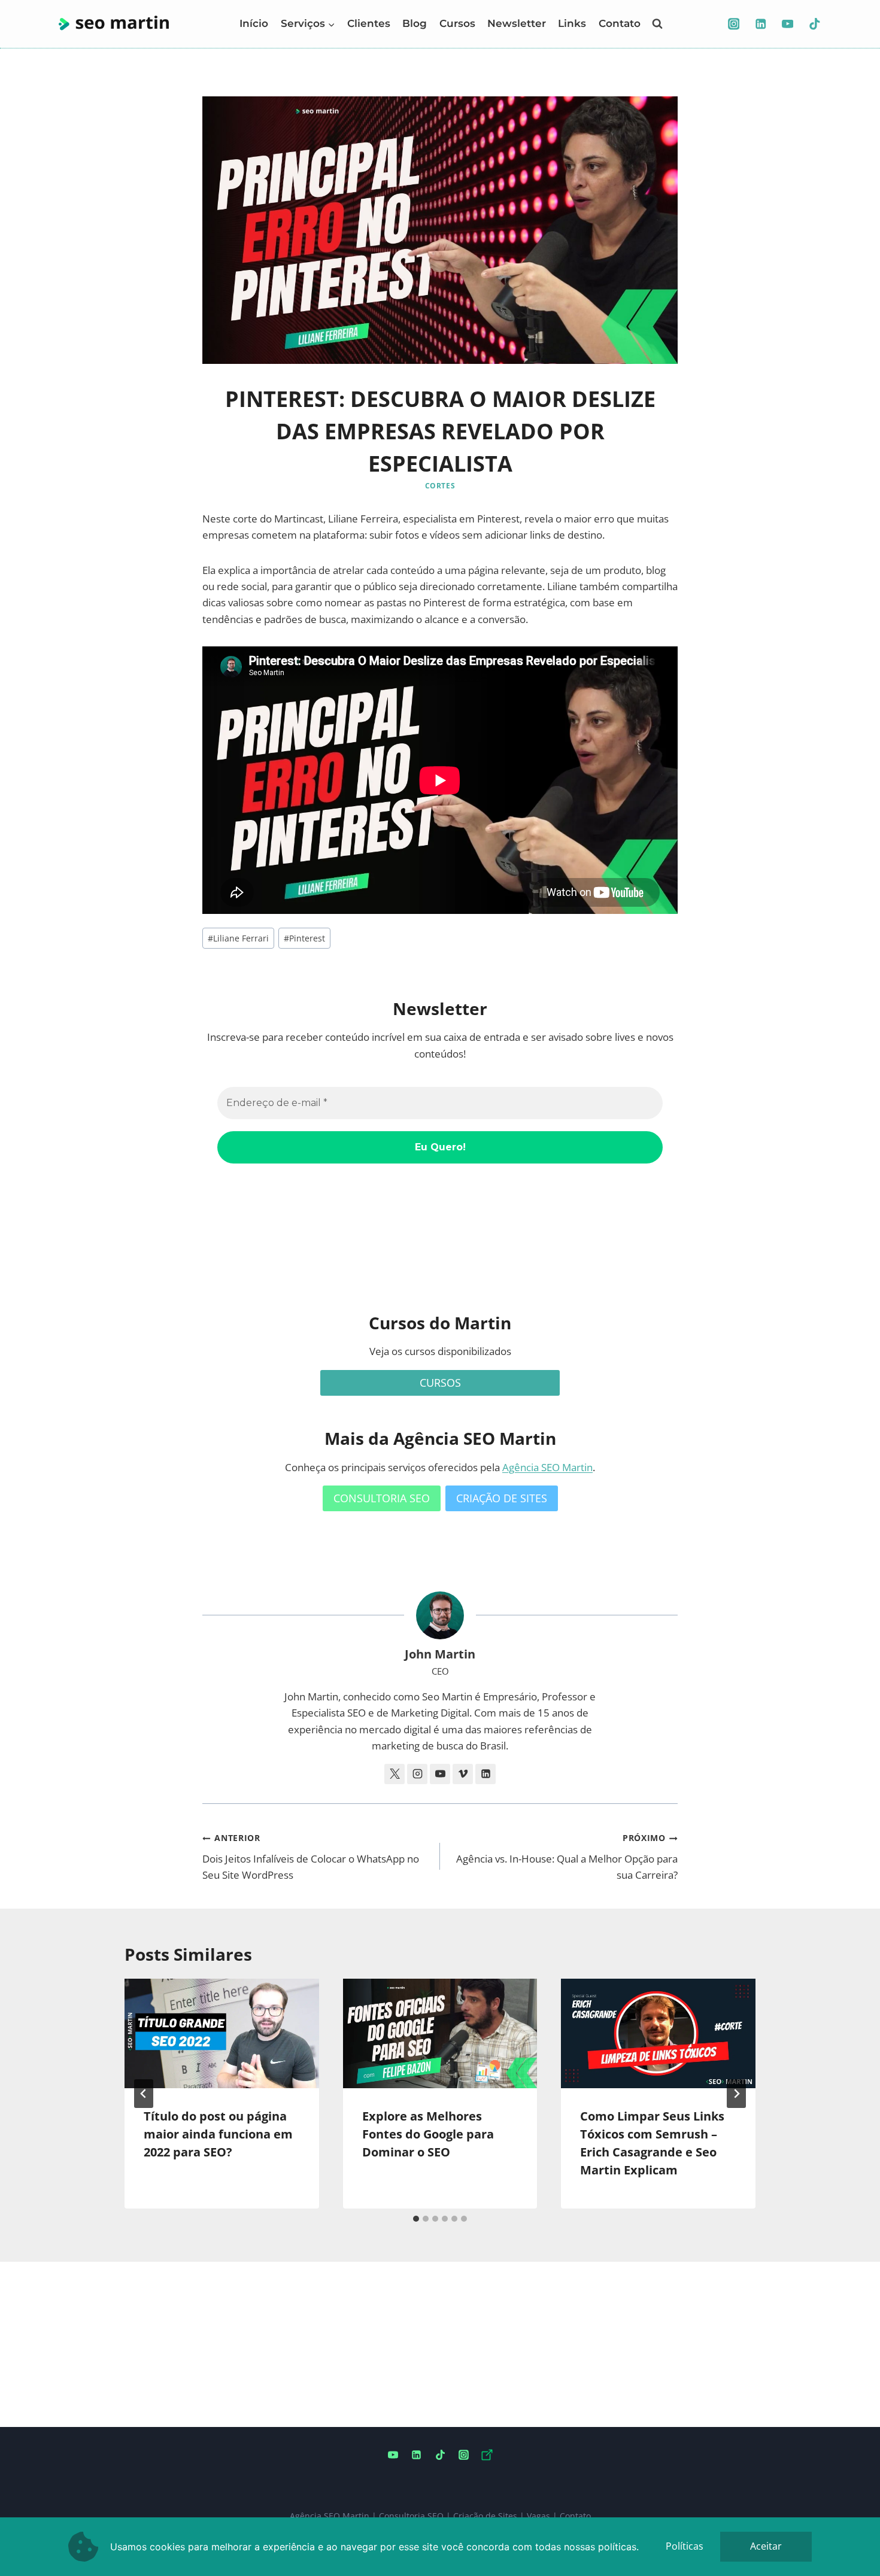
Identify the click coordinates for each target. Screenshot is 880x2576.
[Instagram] (734, 24)
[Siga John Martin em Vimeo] (463, 1774)
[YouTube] (788, 24)
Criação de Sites (485, 2516)
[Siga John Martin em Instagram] (417, 1774)
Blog (415, 23)
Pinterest (304, 938)
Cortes (440, 485)
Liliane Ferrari (238, 938)
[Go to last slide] (144, 2094)
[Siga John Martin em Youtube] (440, 1774)
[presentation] (222, 2033)
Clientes (369, 23)
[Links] (487, 2455)
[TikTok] (814, 24)
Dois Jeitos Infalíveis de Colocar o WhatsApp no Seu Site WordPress (311, 1857)
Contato (620, 23)
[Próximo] (736, 2094)
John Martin (440, 1654)
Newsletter (517, 23)
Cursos (457, 23)
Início (254, 23)
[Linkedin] (761, 24)
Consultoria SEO (411, 2516)
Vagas (538, 2516)
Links (572, 23)
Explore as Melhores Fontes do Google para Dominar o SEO (428, 2134)
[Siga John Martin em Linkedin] (485, 1774)
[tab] (416, 2219)
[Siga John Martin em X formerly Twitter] (395, 1774)
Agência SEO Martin (547, 1467)
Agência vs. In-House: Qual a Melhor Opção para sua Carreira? (567, 1857)
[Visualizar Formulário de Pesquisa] (657, 24)
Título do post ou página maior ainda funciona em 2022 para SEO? (218, 2134)
